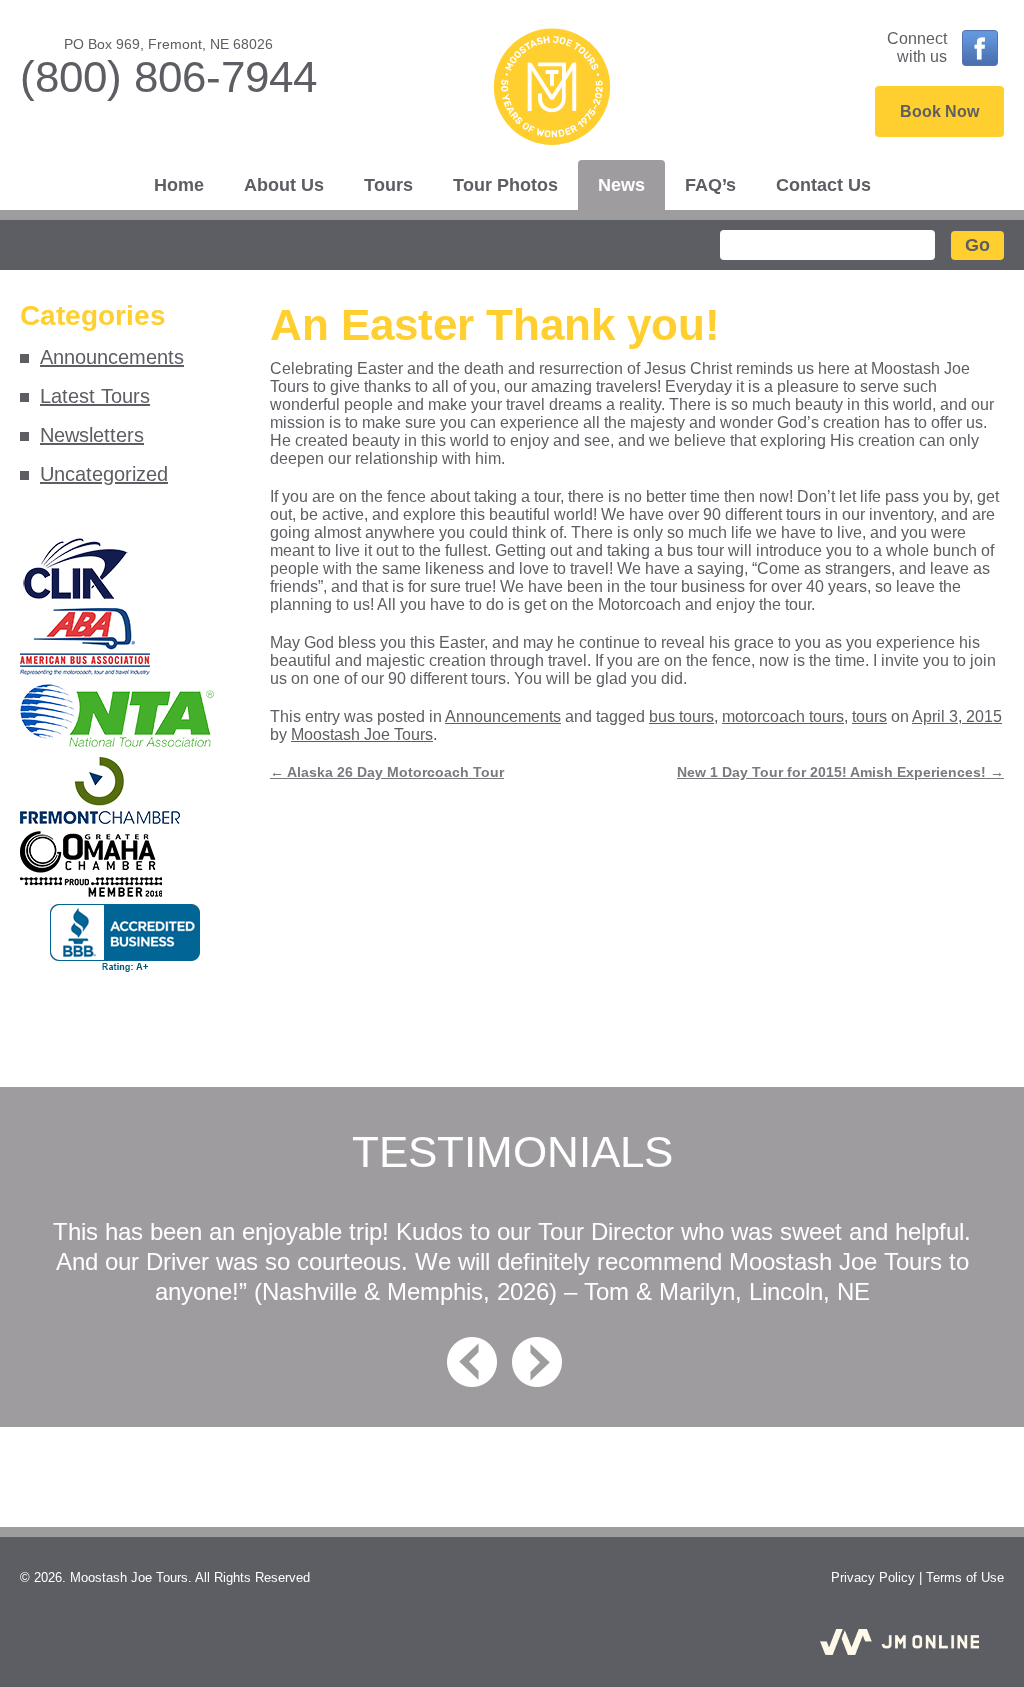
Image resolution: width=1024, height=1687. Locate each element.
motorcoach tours (783, 716)
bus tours (681, 716)
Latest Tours (95, 396)
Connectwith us (917, 47)
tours (869, 716)
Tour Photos (505, 185)
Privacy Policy (873, 1577)
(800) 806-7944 (168, 76)
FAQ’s (710, 185)
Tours (388, 185)
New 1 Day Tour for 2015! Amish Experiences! (840, 772)
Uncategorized (104, 474)
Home (179, 185)
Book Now (939, 111)
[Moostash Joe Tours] (552, 89)
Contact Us (823, 185)
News (621, 185)
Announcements (112, 357)
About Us (284, 185)
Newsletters (92, 435)
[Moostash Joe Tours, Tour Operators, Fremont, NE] (125, 938)
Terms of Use (965, 1577)
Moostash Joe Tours (362, 734)
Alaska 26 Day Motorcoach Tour (387, 772)
